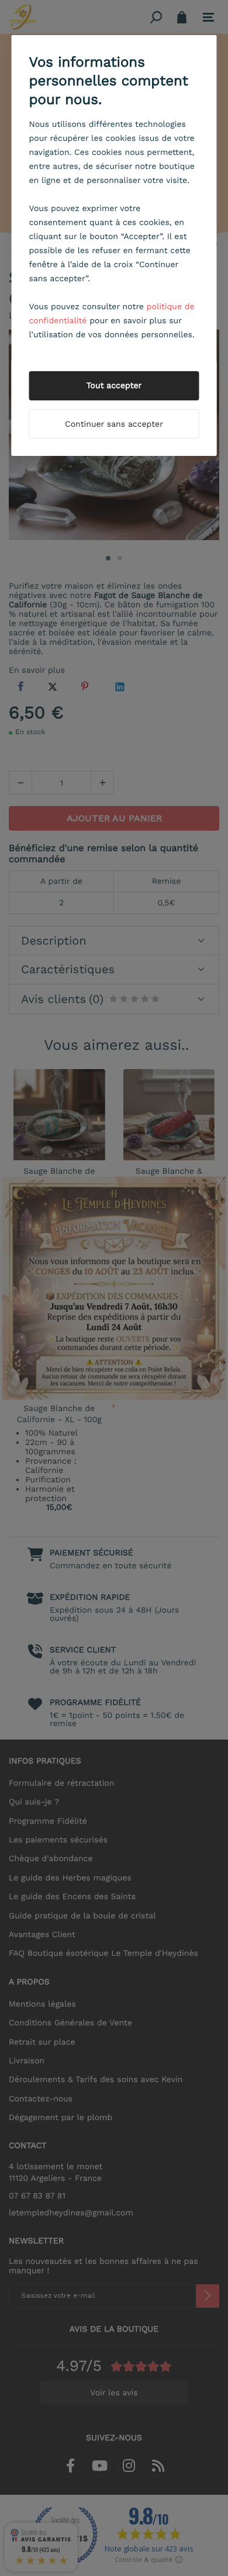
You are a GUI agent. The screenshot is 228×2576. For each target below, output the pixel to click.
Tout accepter (114, 386)
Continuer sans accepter (114, 424)
